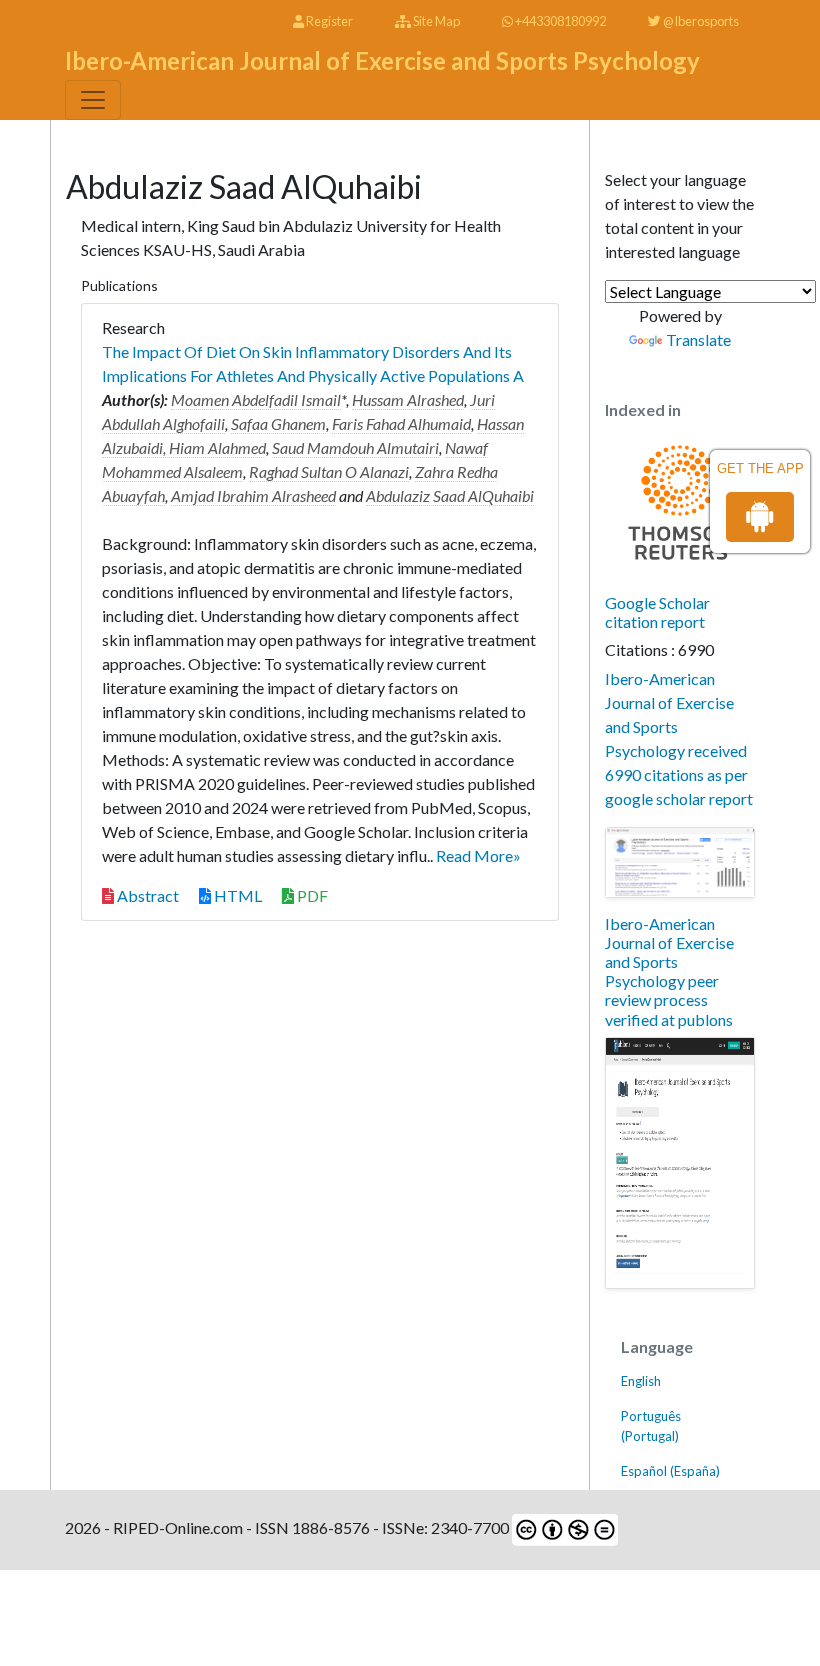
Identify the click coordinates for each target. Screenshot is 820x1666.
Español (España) (670, 1471)
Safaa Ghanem (278, 423)
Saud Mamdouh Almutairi (355, 447)
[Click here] (680, 862)
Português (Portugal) (651, 1426)
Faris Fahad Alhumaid (401, 423)
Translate (698, 339)
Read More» (478, 855)
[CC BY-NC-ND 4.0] (563, 1527)
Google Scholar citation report (657, 612)
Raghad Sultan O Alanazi (329, 471)
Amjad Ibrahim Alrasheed (253, 495)
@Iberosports (700, 21)
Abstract (146, 895)
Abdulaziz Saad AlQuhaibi (450, 495)
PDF (311, 895)
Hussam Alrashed (408, 399)
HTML (236, 895)
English (641, 1381)
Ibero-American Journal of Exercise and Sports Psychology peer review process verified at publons (669, 971)
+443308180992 (559, 21)
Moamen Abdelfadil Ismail (256, 399)
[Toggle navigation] (93, 100)
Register (328, 21)
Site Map (435, 21)
